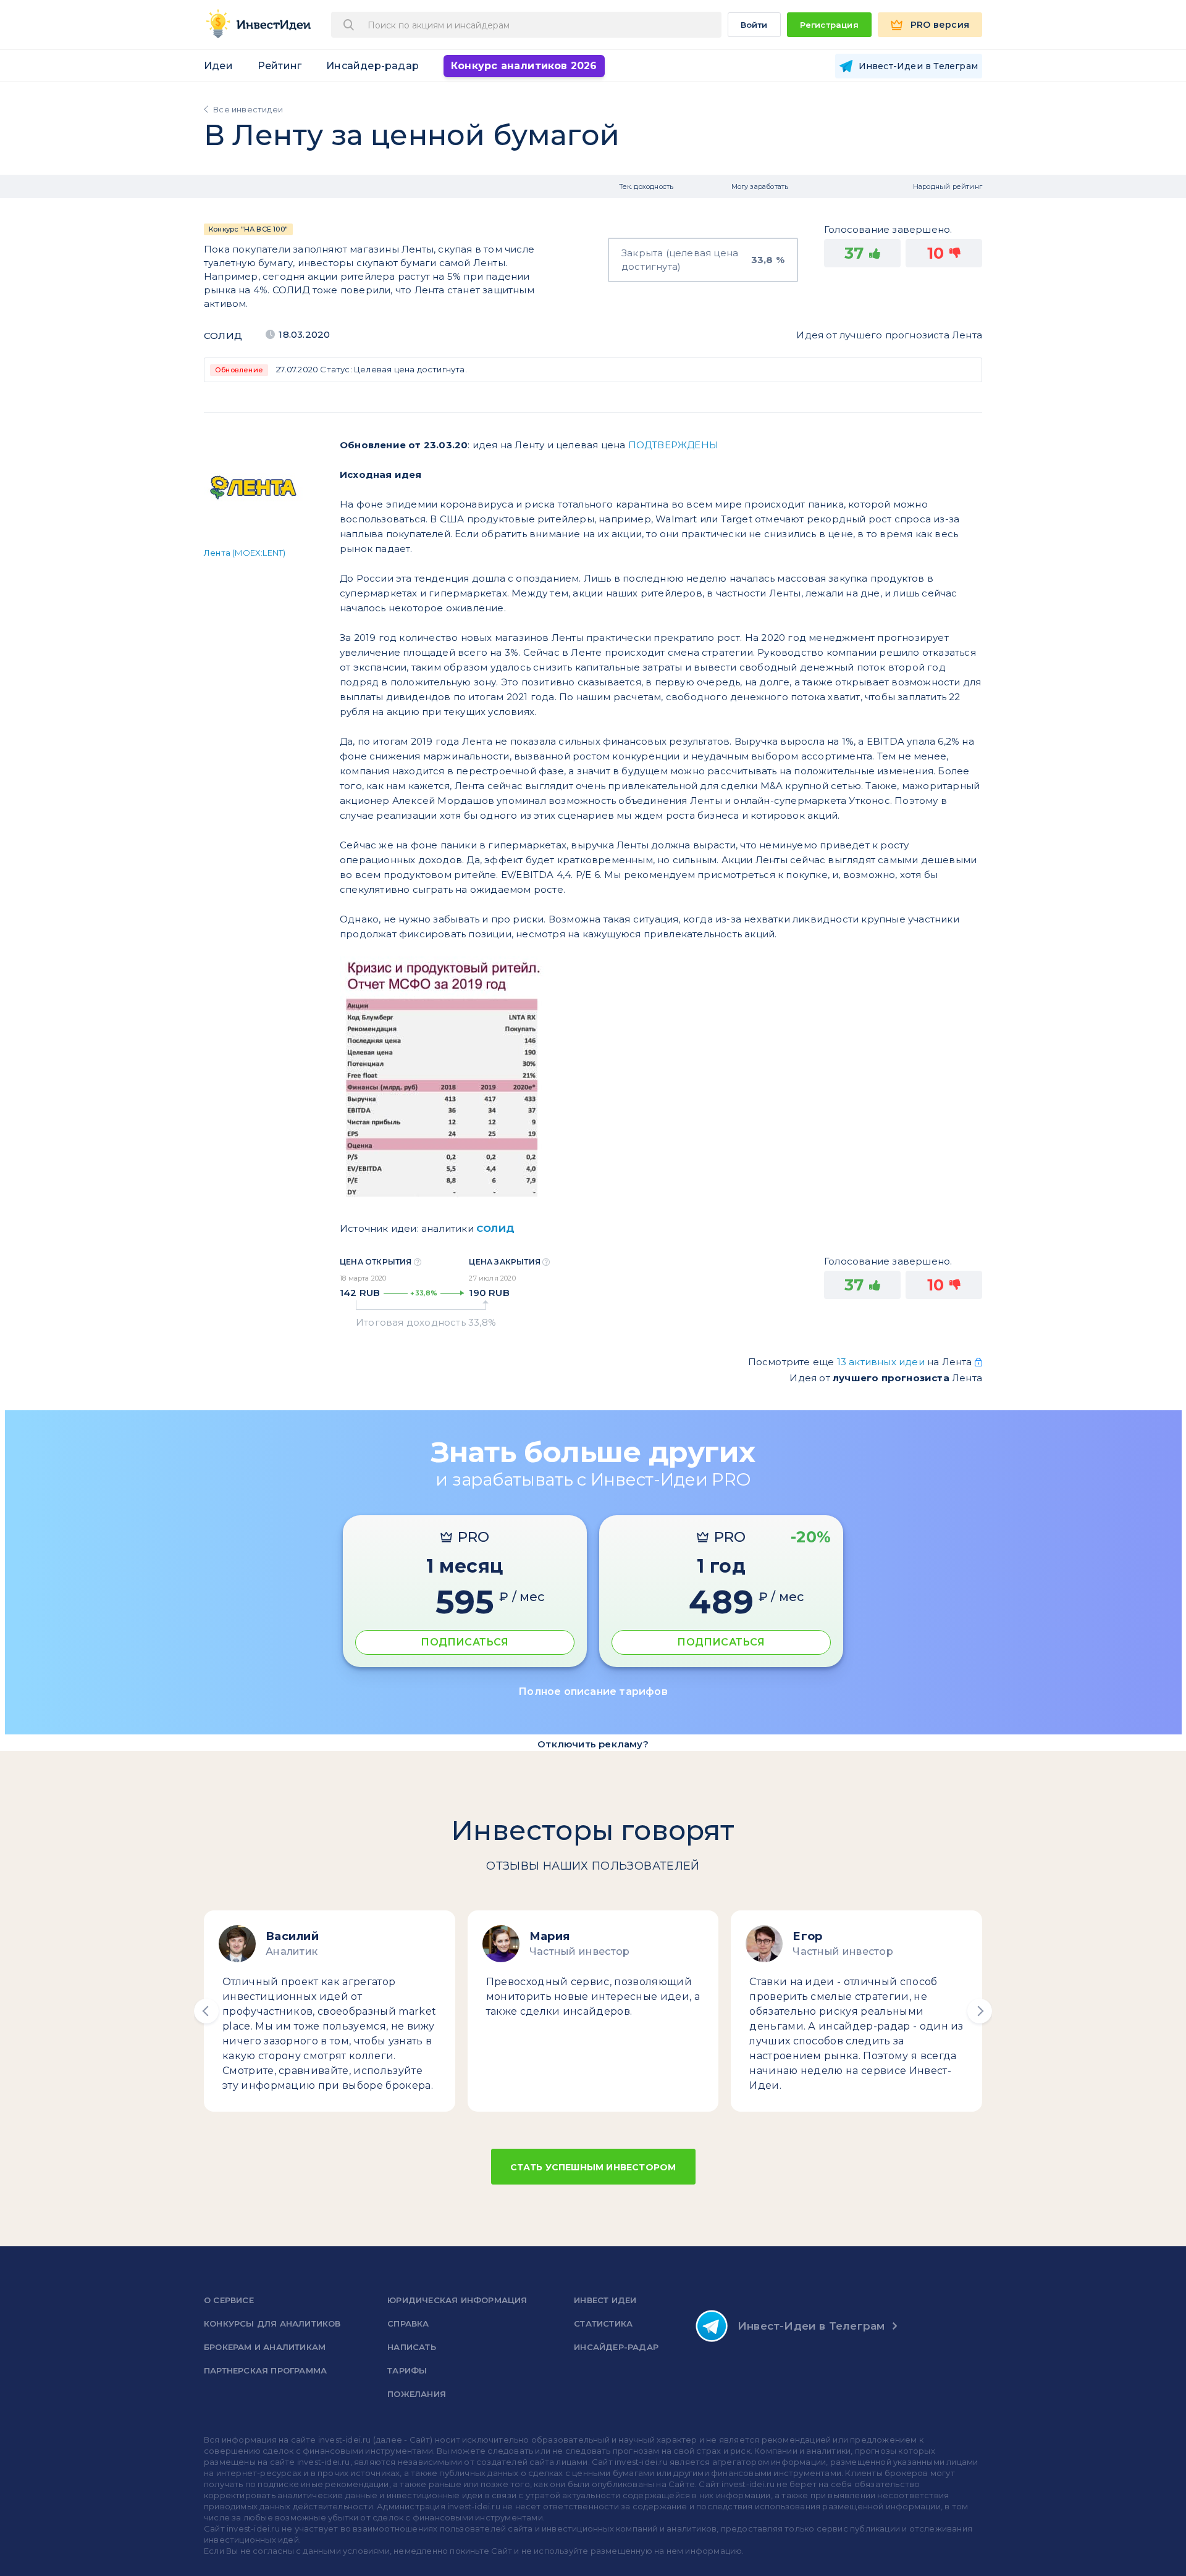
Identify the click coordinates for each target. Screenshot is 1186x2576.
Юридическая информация (457, 2300)
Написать (412, 2347)
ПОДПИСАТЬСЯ (465, 1642)
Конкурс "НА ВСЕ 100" (248, 229)
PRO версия (940, 25)
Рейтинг (280, 66)
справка (408, 2323)
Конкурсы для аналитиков (272, 2323)
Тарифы (407, 2370)
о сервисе (229, 2300)
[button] (206, 2011)
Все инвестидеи (248, 109)
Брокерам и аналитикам (265, 2347)
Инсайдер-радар (372, 66)
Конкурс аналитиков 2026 (524, 66)
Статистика (603, 2323)
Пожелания (417, 2394)
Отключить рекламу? (593, 1744)
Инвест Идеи (605, 2300)
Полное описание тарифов (593, 1692)
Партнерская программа (265, 2370)
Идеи (218, 66)
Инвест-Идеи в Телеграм (811, 2326)
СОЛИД (223, 336)
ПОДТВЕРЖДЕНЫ (673, 445)
